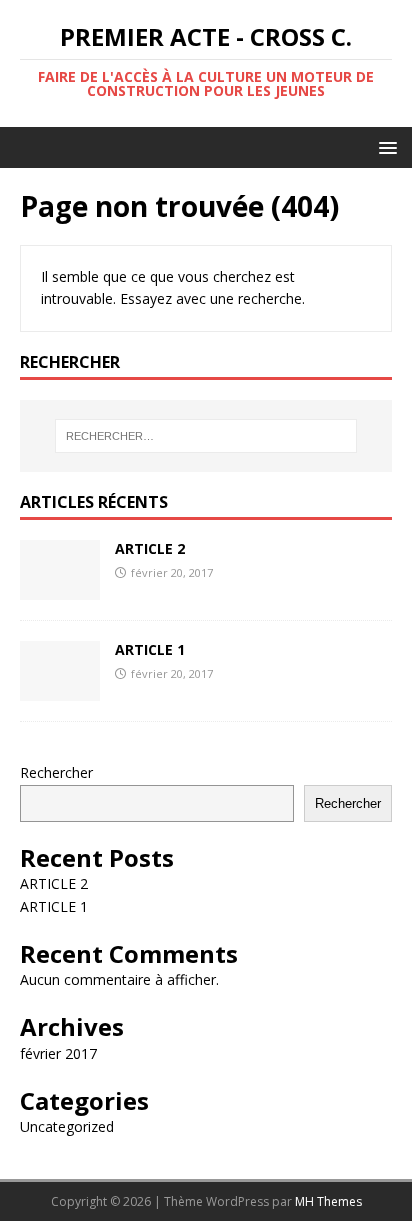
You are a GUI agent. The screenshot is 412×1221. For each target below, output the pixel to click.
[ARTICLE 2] (60, 588)
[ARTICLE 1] (60, 689)
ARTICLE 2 (150, 548)
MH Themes (328, 1201)
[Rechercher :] (206, 436)
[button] (384, 146)
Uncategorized (67, 1126)
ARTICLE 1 (150, 649)
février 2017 (58, 1053)
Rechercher (56, 772)
